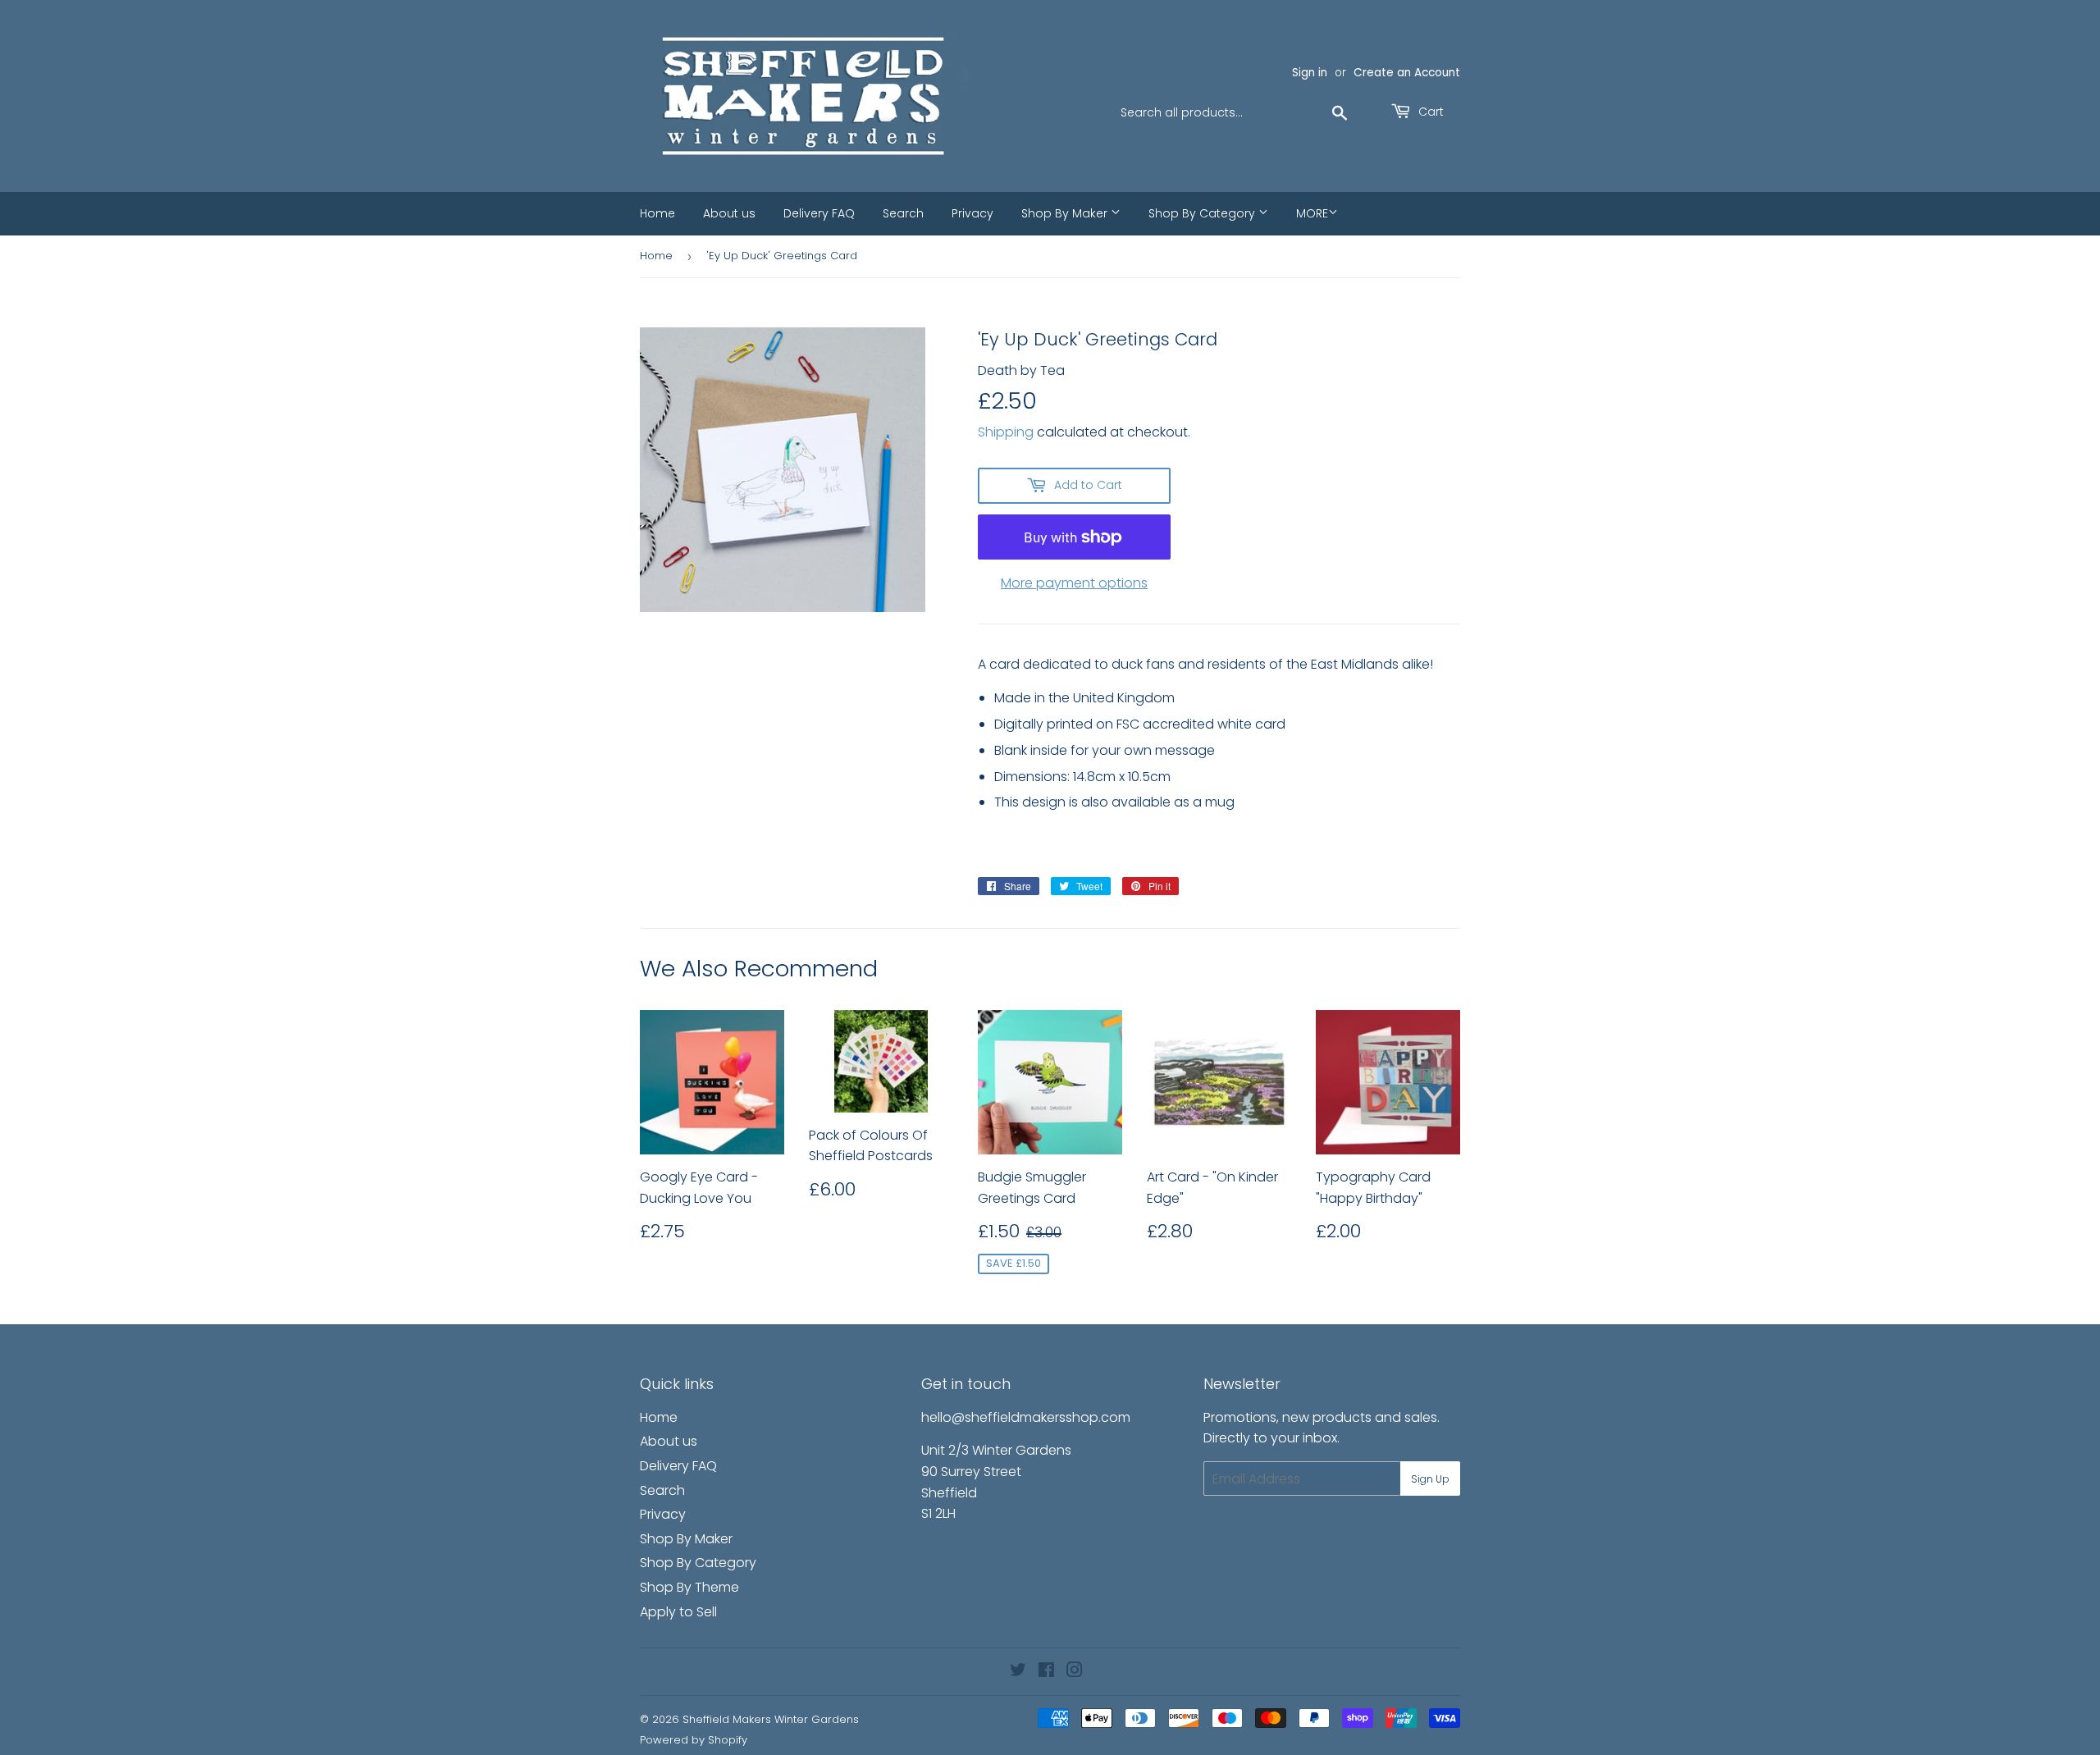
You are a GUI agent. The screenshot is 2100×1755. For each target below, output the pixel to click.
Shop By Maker (1066, 213)
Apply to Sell (678, 1612)
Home (657, 213)
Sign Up (1430, 1479)
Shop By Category (1203, 213)
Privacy (972, 213)
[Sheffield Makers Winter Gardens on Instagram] (1075, 1672)
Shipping (1006, 432)
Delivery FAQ (819, 213)
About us (729, 213)
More (1312, 213)
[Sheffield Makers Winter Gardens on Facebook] (1046, 1672)
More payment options (1074, 583)
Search (903, 213)
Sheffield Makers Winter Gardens (771, 1719)
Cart (1429, 112)
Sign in (1310, 73)
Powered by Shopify (694, 1740)
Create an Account (1407, 73)
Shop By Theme (689, 1587)
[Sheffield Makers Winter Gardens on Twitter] (1018, 1672)
